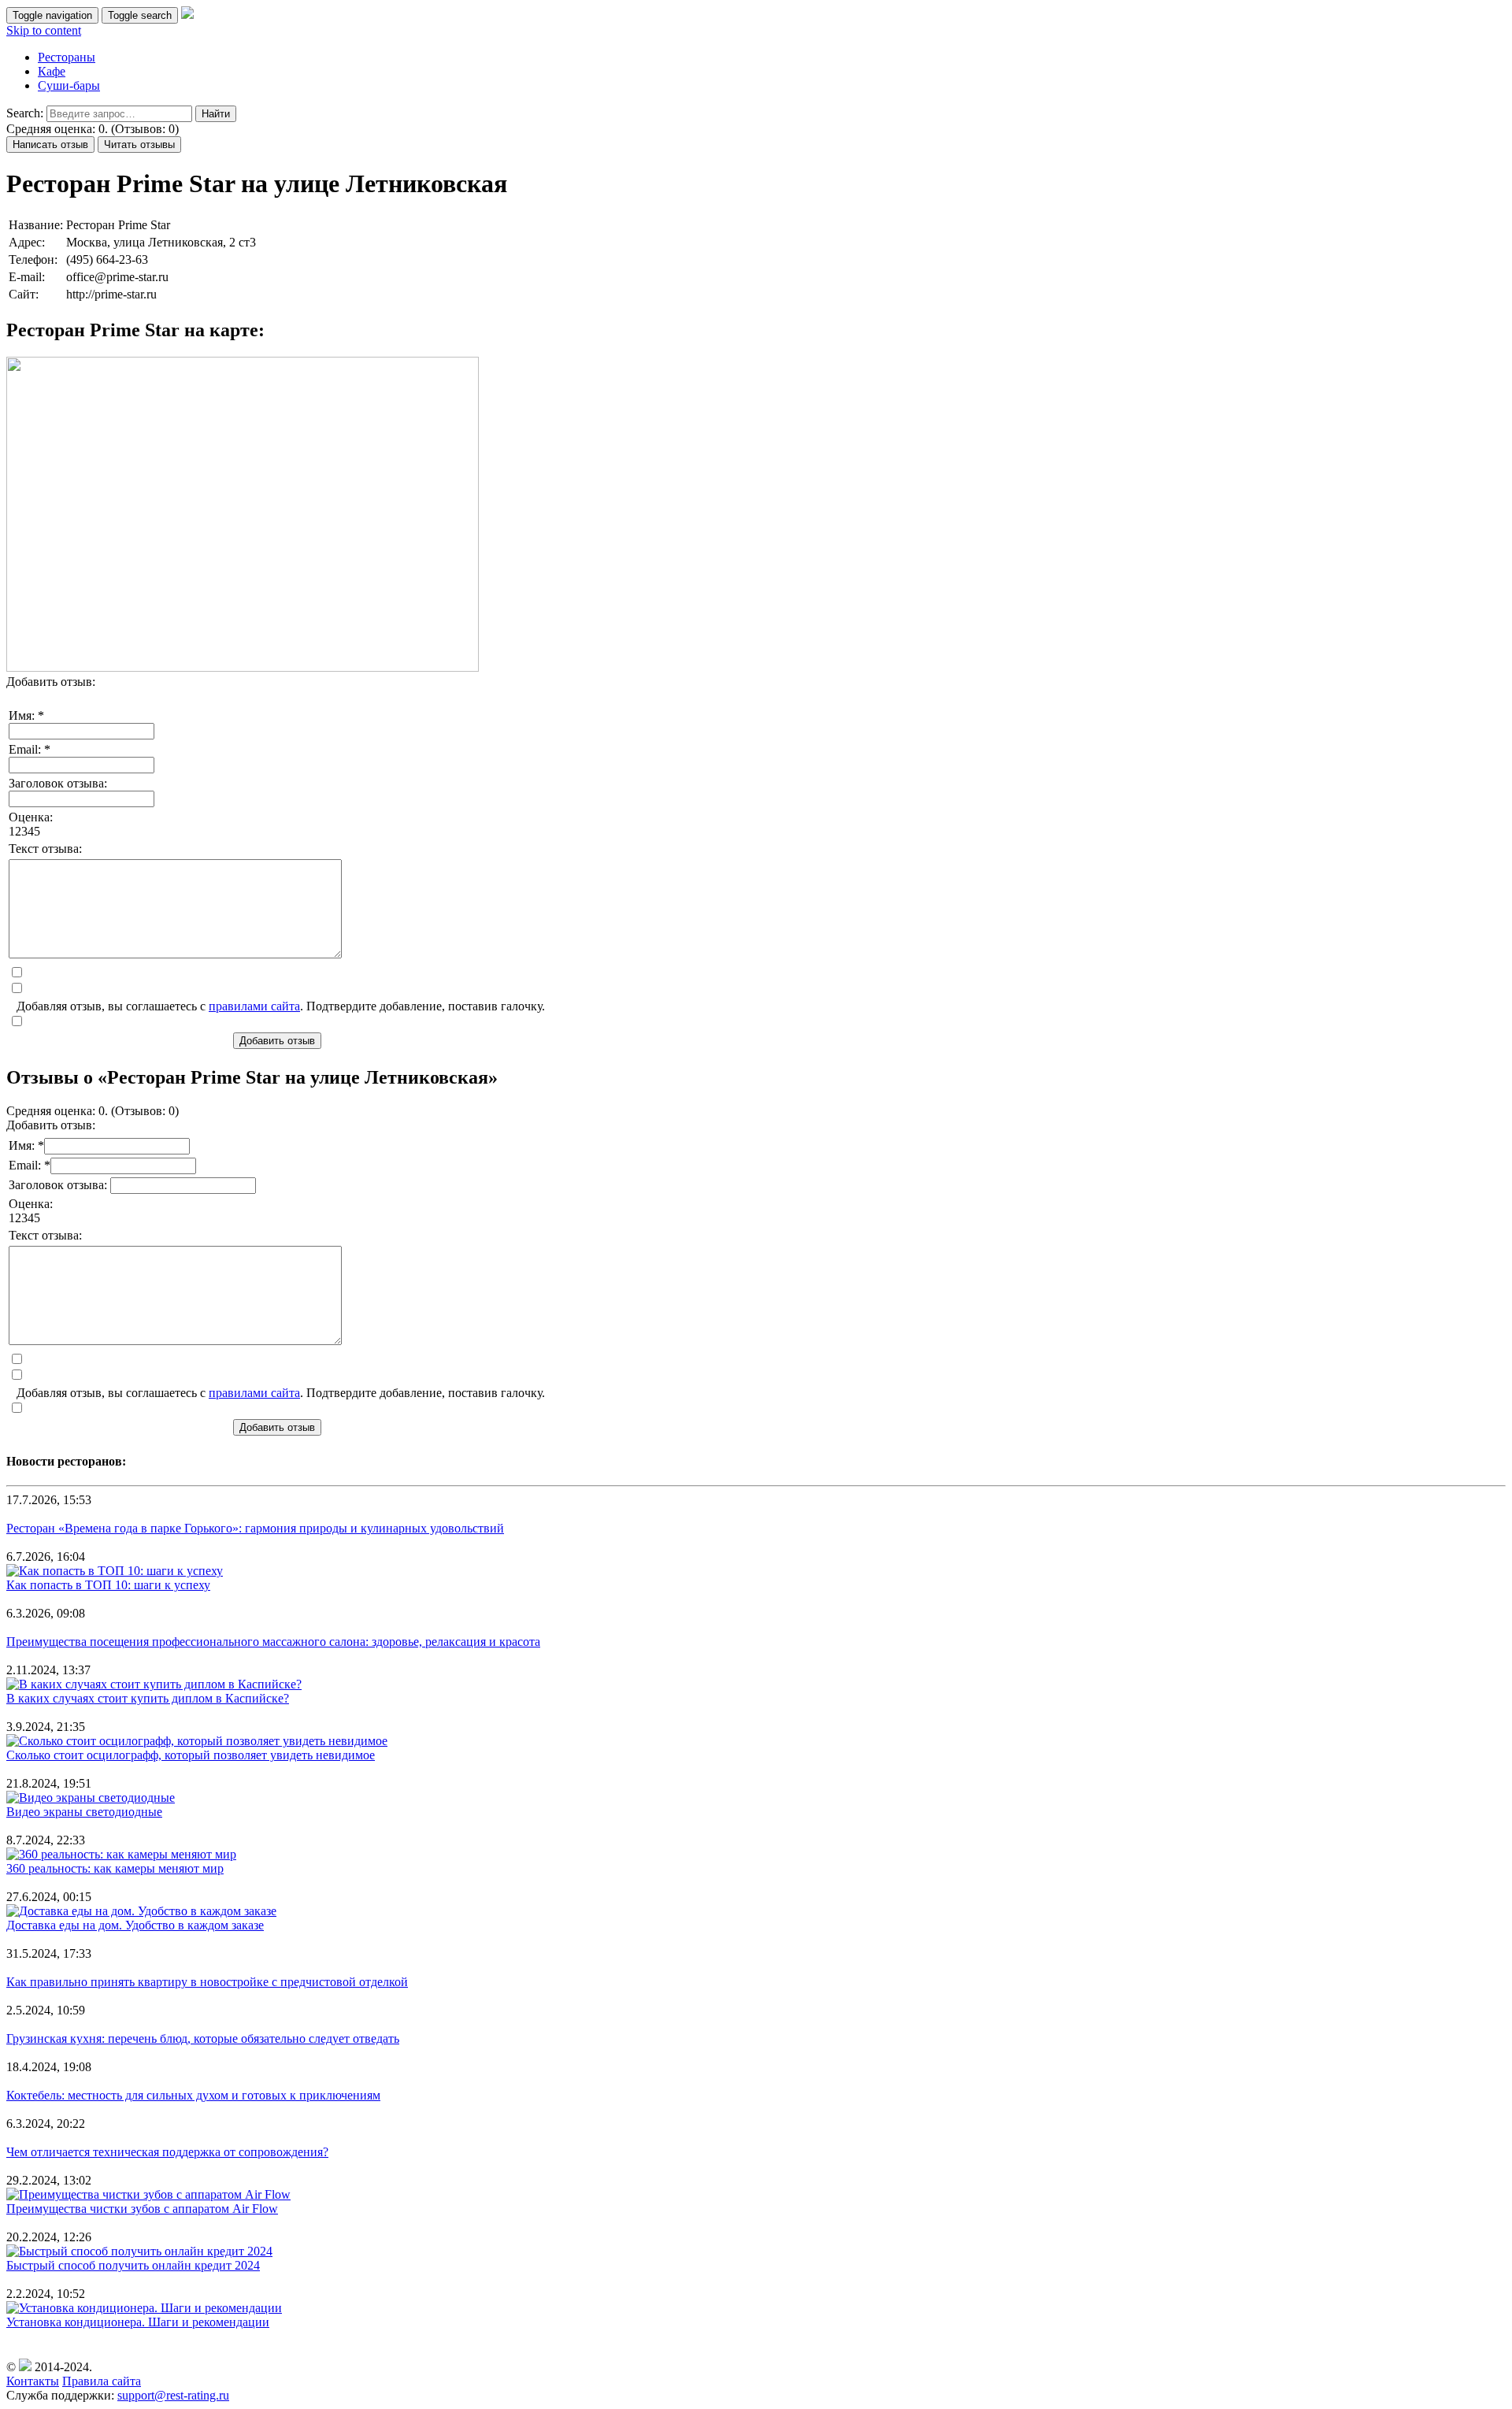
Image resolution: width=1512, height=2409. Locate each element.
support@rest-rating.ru (173, 2395)
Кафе (52, 71)
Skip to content (44, 30)
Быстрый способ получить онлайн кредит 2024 (133, 2265)
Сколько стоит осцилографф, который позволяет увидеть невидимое (191, 1755)
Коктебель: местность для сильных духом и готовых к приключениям (193, 2095)
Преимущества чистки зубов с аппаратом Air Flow (142, 2209)
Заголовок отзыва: (58, 783)
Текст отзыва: (45, 849)
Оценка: (31, 817)
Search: (25, 113)
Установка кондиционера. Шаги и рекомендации (138, 2322)
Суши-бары (69, 85)
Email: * (30, 749)
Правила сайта (102, 2381)
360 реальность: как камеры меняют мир (115, 1868)
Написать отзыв (50, 145)
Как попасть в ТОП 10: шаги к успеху (108, 1585)
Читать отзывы (139, 145)
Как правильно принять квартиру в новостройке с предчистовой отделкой (207, 1982)
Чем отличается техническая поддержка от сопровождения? (167, 2152)
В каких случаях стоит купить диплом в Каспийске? (148, 1698)
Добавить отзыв (277, 1041)
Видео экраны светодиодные (84, 1812)
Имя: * (26, 715)
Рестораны (67, 57)
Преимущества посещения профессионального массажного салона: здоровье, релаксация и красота (273, 1642)
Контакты (33, 2381)
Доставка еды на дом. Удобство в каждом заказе (135, 1925)
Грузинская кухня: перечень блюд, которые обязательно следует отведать (203, 2038)
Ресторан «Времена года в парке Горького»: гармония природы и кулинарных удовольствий (255, 1528)
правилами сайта (254, 1006)
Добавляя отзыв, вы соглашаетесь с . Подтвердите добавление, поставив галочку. (281, 1006)
